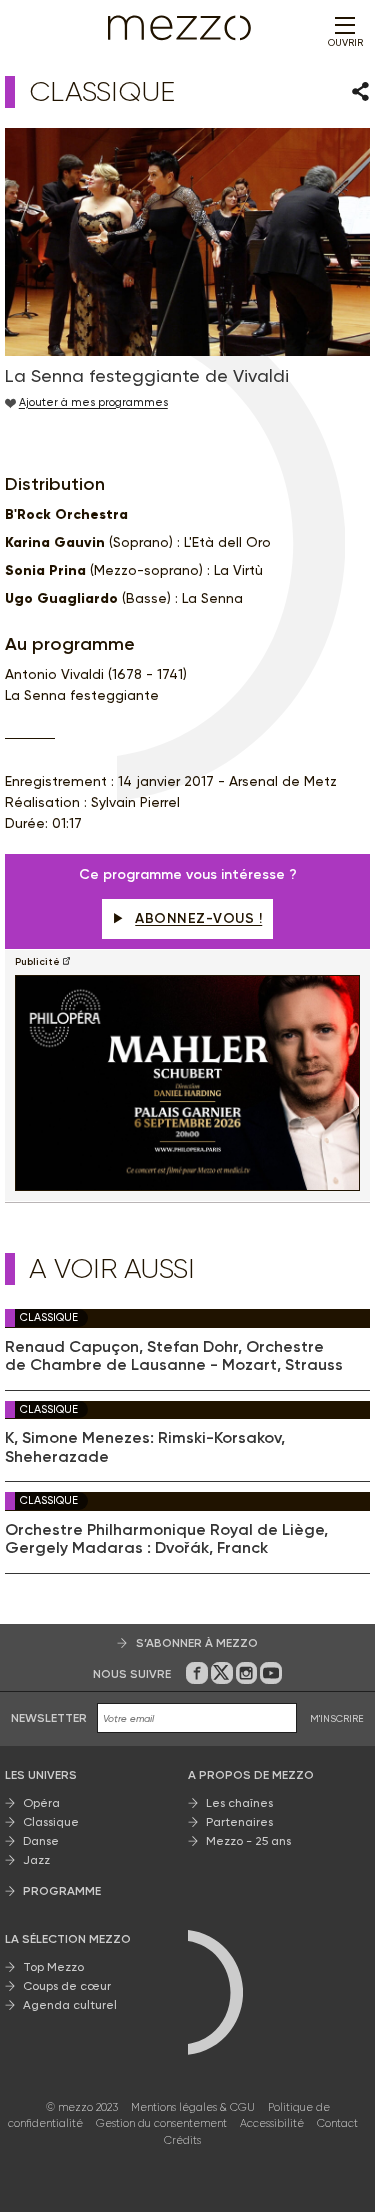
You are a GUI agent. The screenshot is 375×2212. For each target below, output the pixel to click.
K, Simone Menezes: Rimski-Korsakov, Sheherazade (145, 1447)
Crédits (182, 2140)
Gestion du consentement (161, 2123)
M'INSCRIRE (337, 1718)
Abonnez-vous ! (198, 918)
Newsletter (49, 1718)
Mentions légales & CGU (193, 2107)
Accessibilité (272, 2123)
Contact (337, 2123)
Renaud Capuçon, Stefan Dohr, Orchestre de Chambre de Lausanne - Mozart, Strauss (174, 1356)
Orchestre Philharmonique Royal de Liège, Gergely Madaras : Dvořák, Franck (166, 1539)
